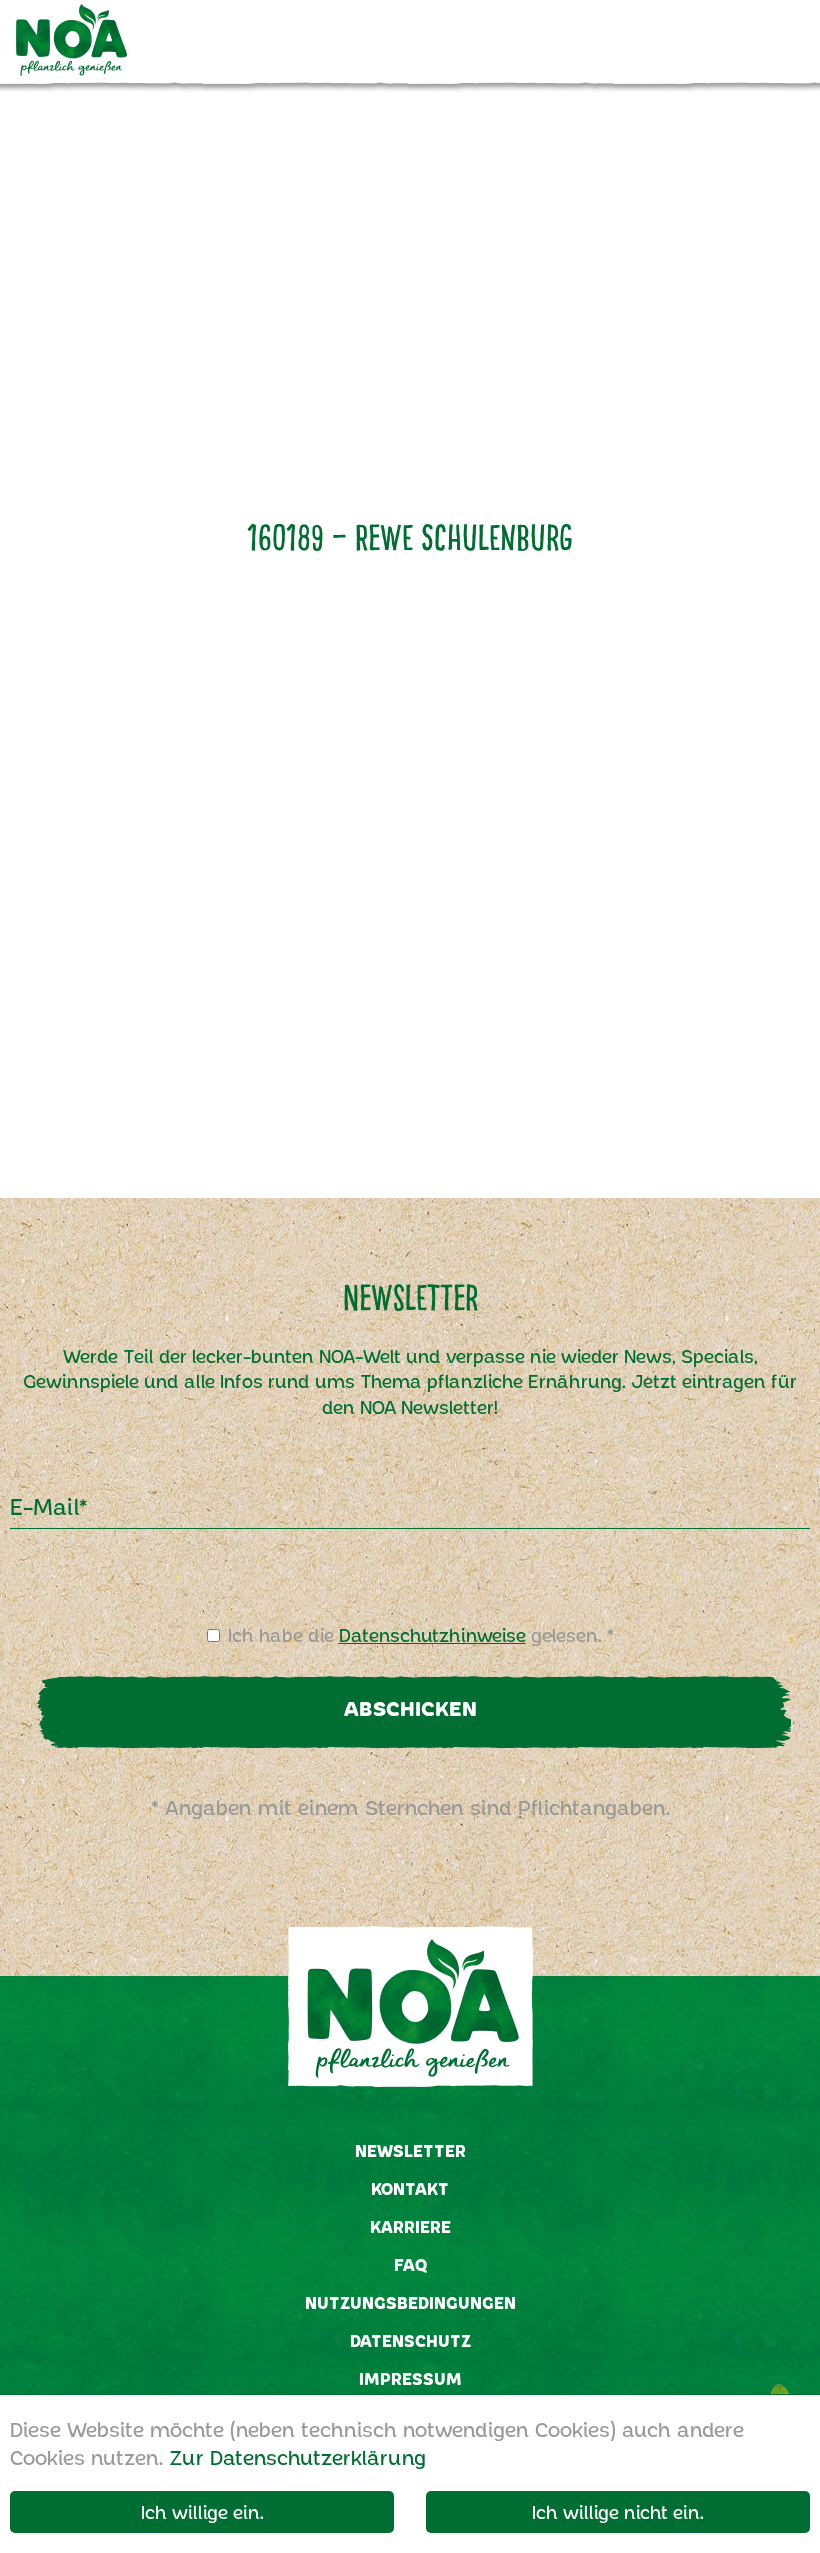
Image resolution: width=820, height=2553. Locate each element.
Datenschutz (410, 2340)
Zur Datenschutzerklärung (297, 2457)
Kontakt (410, 2188)
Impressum (410, 2378)
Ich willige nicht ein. (618, 2512)
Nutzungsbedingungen (410, 2302)
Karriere (410, 2226)
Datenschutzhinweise (432, 1635)
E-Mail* (48, 1506)
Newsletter (410, 2150)
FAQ (410, 2264)
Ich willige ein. (202, 2512)
